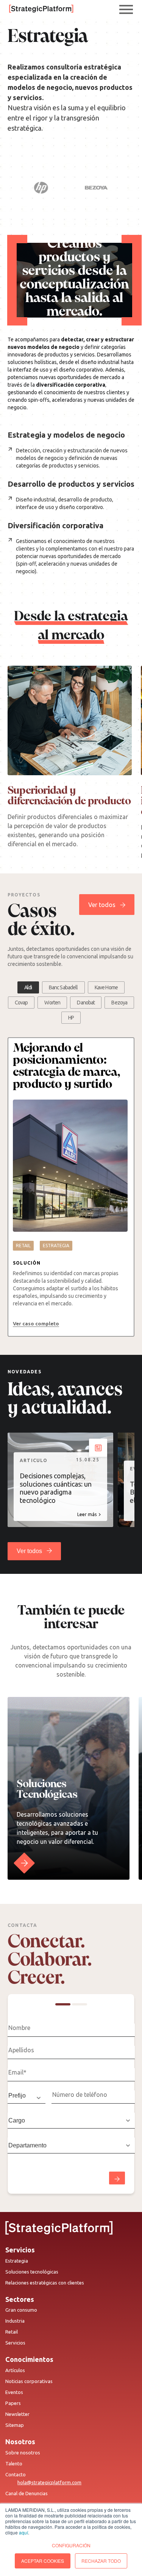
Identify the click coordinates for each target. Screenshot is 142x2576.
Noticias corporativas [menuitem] (29, 2381)
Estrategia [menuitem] (17, 2261)
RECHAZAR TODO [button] (101, 2561)
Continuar (117, 2178)
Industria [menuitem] (15, 2321)
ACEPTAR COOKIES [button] (43, 2561)
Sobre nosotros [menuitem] (23, 2453)
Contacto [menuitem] (16, 2474)
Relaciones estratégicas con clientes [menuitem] (45, 2283)
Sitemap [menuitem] (15, 2425)
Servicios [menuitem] (15, 2343)
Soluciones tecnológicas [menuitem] (32, 2272)
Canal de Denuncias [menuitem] (27, 2493)
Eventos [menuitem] (14, 2392)
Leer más (87, 1514)
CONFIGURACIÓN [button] (71, 2545)
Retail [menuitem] (12, 2332)
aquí (23, 2532)
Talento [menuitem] (14, 2463)
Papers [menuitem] (13, 2403)
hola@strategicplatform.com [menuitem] (49, 2482)
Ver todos (102, 905)
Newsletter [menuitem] (17, 2414)
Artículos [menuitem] (15, 2370)
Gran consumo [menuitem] (21, 2310)
